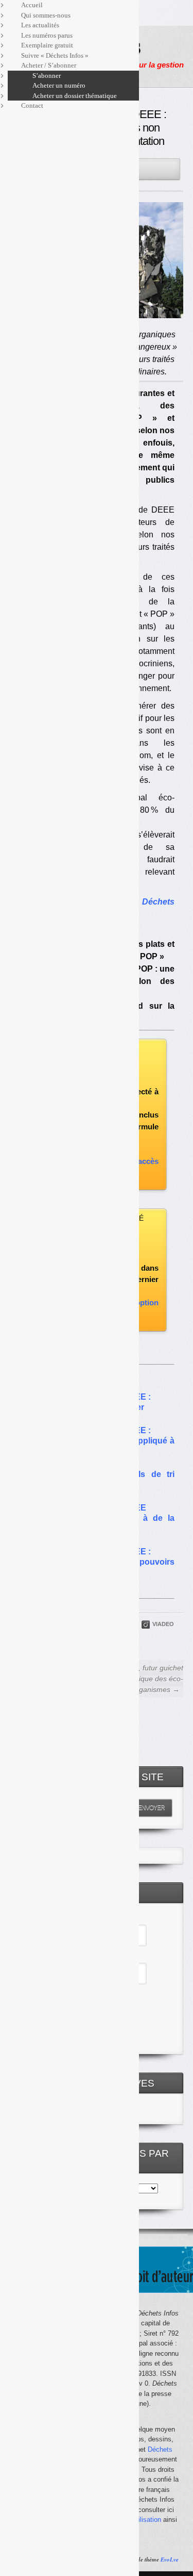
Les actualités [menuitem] (40, 25)
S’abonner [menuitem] (47, 76)
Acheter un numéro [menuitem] (59, 85)
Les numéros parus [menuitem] (47, 35)
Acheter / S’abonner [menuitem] (49, 65)
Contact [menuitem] (32, 105)
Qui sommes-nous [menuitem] (46, 15)
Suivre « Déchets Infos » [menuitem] (55, 55)
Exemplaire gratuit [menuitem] (47, 45)
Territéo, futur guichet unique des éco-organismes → (148, 1679)
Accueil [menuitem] (32, 5)
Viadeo (163, 1624)
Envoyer (151, 1808)
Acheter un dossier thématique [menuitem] (75, 96)
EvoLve (170, 2559)
